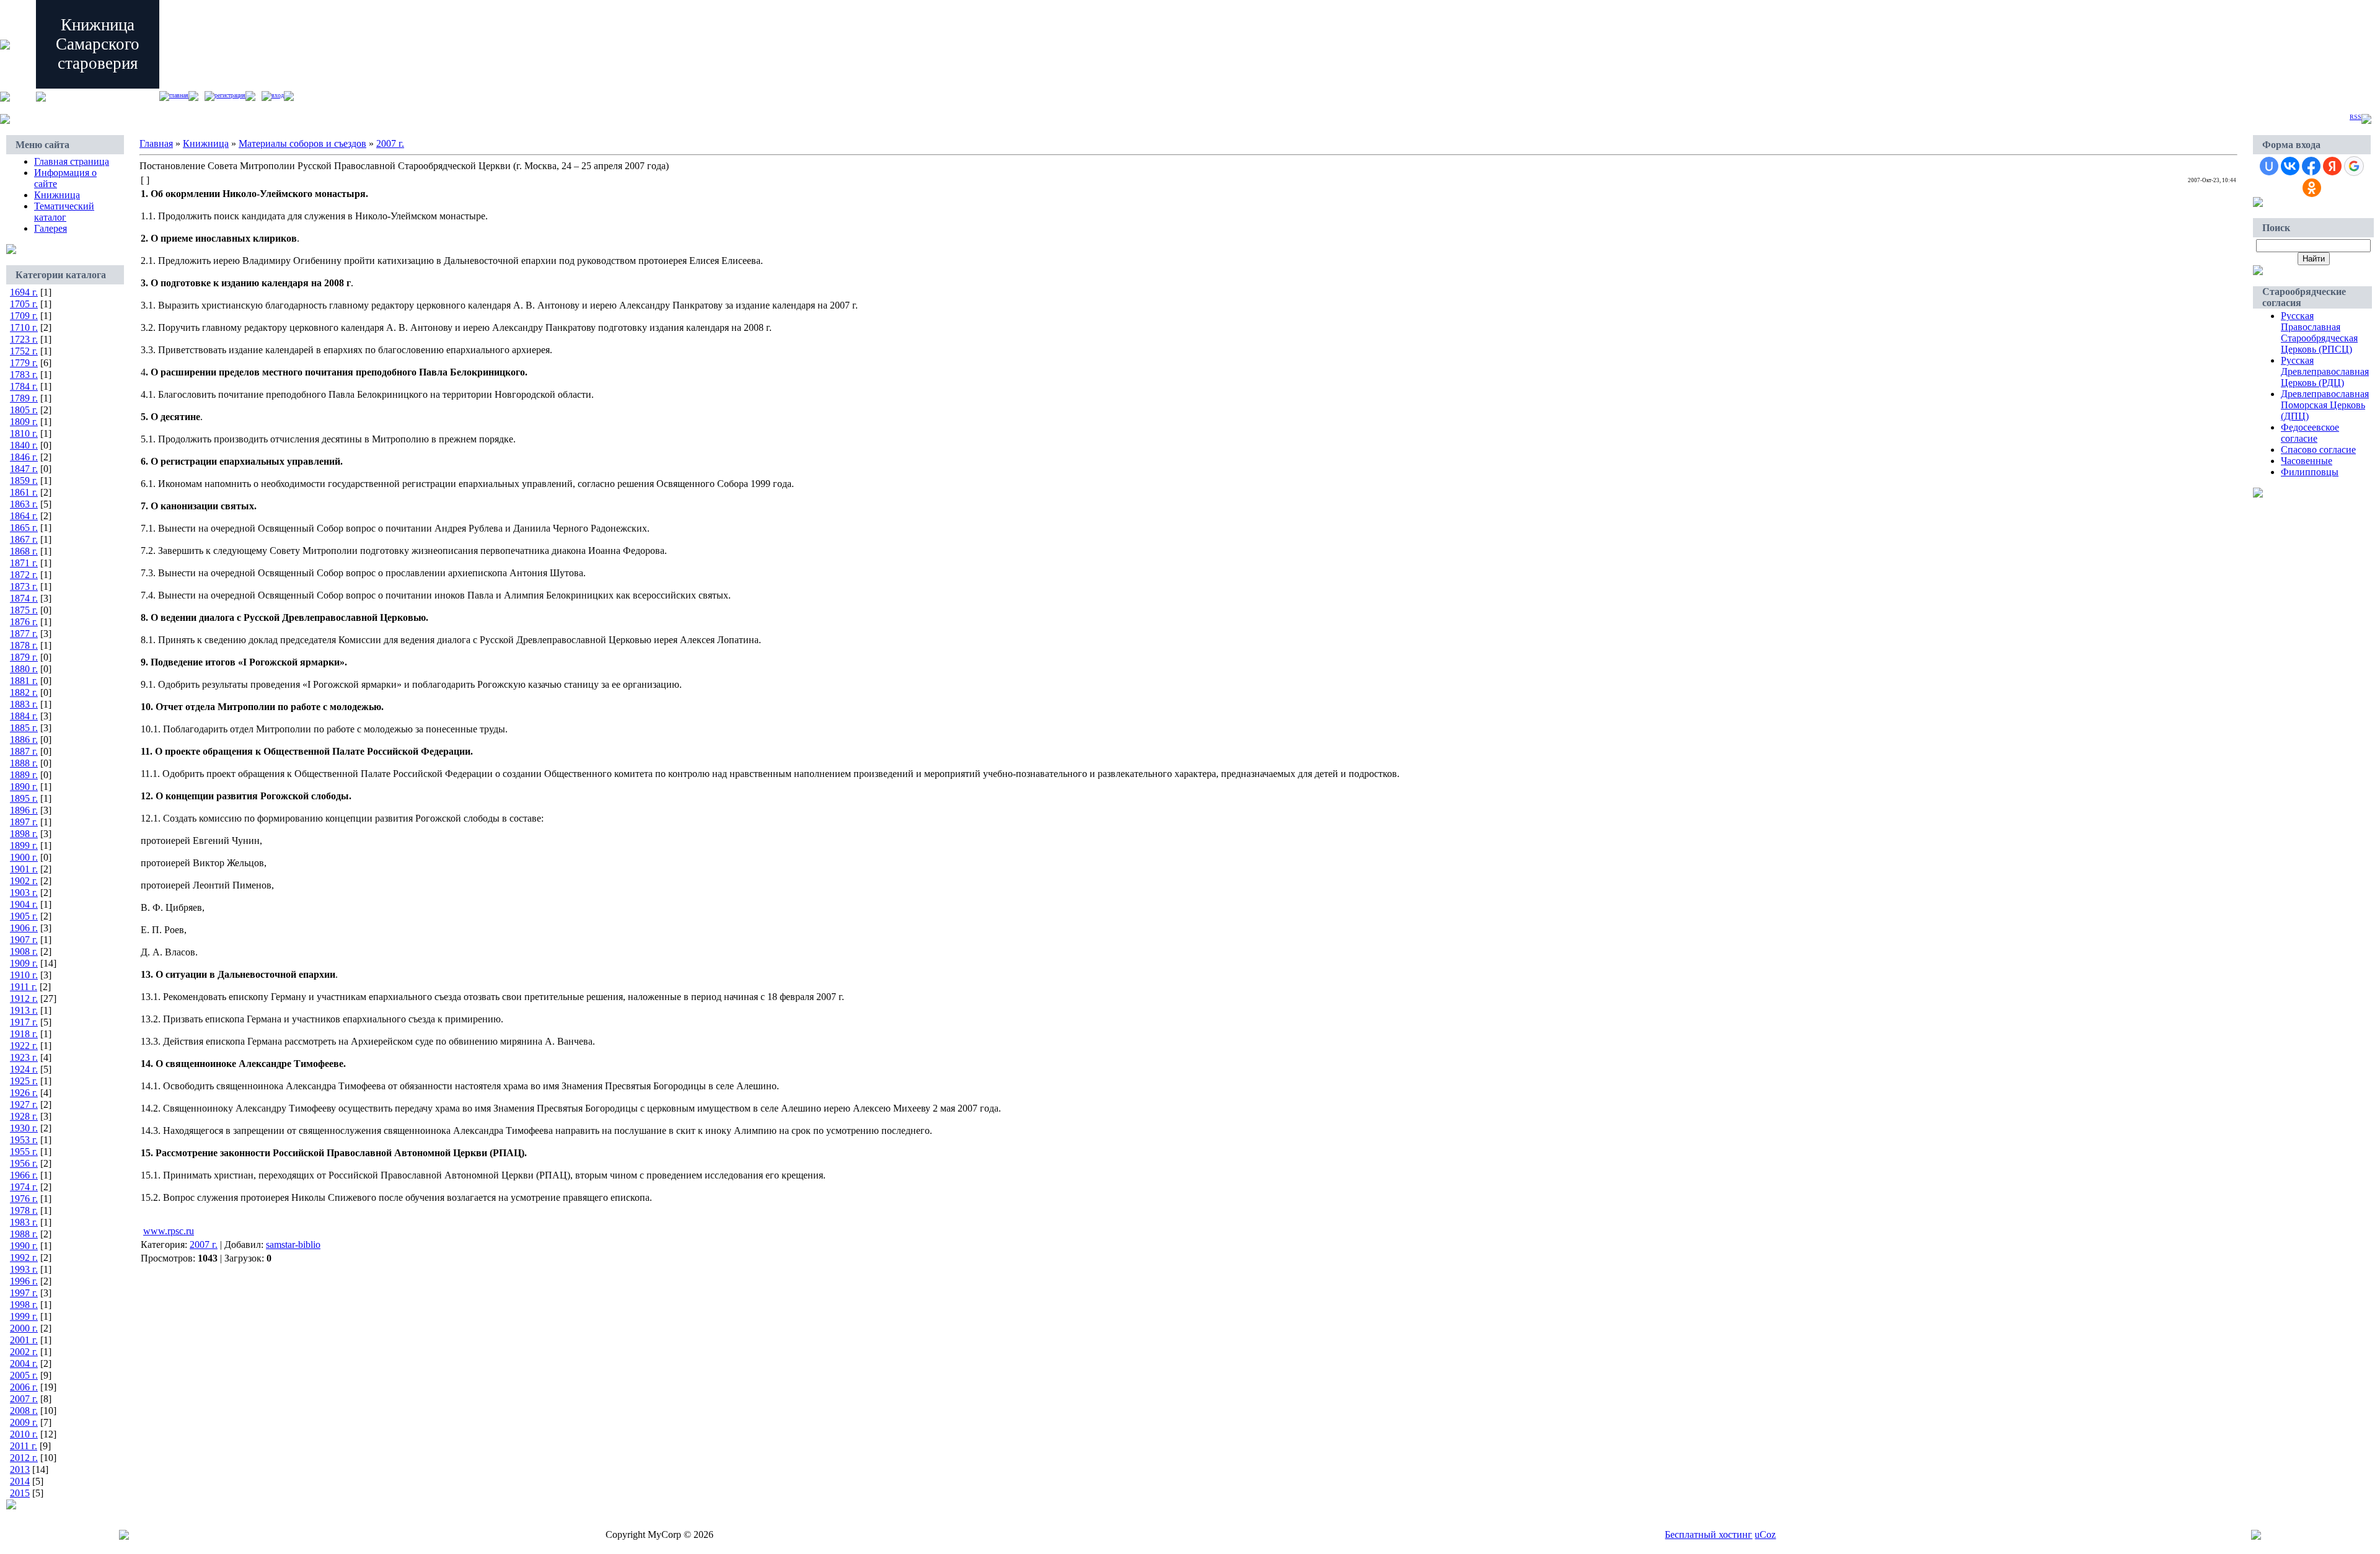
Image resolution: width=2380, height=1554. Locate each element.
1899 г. (24, 845)
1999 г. (24, 1316)
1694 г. (24, 292)
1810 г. (24, 433)
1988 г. (24, 1234)
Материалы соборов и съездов (302, 143)
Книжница (57, 195)
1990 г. (24, 1246)
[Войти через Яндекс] (2332, 166)
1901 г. (24, 869)
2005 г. (24, 1375)
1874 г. (24, 598)
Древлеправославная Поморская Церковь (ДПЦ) (2325, 405)
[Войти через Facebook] (2311, 166)
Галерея (51, 228)
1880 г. (24, 669)
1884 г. (24, 716)
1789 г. (24, 398)
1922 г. (24, 1046)
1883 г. (24, 704)
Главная (179, 95)
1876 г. (24, 622)
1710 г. (24, 327)
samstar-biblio (293, 1245)
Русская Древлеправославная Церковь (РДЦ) (2325, 371)
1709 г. (24, 316)
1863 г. (24, 504)
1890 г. (24, 787)
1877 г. (24, 634)
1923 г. (24, 1057)
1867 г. (24, 539)
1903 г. (24, 893)
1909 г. (24, 963)
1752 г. (24, 351)
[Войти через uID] (2269, 166)
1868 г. (24, 551)
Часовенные (2307, 461)
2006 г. (24, 1387)
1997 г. (24, 1293)
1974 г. (24, 1187)
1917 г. (24, 1022)
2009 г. (24, 1422)
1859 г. (24, 481)
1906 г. (24, 928)
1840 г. (24, 445)
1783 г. (24, 375)
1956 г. (24, 1163)
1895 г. (24, 798)
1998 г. (24, 1305)
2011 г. (24, 1446)
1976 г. (24, 1199)
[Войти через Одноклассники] (2312, 188)
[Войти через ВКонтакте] (2290, 166)
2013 (20, 1469)
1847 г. (24, 469)
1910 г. (24, 975)
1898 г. (24, 834)
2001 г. (24, 1340)
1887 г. (24, 751)
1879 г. (24, 657)
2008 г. (24, 1411)
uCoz (1765, 1534)
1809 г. (24, 422)
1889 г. (24, 775)
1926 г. (24, 1093)
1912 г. (24, 999)
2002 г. (24, 1352)
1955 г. (24, 1152)
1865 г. (24, 528)
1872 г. (24, 575)
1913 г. (24, 1010)
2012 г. (24, 1458)
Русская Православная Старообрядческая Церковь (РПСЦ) (2319, 332)
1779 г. (24, 363)
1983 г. (24, 1222)
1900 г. (24, 857)
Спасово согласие (2318, 450)
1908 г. (24, 951)
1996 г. (24, 1281)
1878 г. (24, 645)
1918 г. (24, 1034)
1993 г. (24, 1269)
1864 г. (24, 516)
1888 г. (24, 763)
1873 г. (24, 586)
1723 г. (24, 339)
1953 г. (24, 1140)
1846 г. (24, 457)
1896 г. (24, 810)
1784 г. (24, 386)
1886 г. (24, 740)
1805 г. (24, 410)
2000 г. (24, 1328)
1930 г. (24, 1128)
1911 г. (24, 987)
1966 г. (24, 1175)
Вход (278, 95)
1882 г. (24, 692)
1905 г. (24, 916)
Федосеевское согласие (2310, 433)
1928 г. (24, 1116)
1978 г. (24, 1210)
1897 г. (24, 822)
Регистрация (230, 95)
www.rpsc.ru (169, 1231)
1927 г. (24, 1104)
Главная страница (72, 161)
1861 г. (24, 492)
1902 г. (24, 881)
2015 (20, 1493)
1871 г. (24, 563)
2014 (20, 1481)
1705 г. (24, 304)
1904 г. (24, 904)
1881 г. (24, 681)
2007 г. (24, 1399)
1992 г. (24, 1258)
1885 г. (24, 728)
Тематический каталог (64, 212)
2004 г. (24, 1363)
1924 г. (24, 1069)
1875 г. (24, 610)
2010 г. (24, 1434)
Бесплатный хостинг (1708, 1534)
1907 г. (24, 940)
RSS (2356, 117)
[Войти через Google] (2354, 166)
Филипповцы (2310, 472)
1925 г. (24, 1081)
